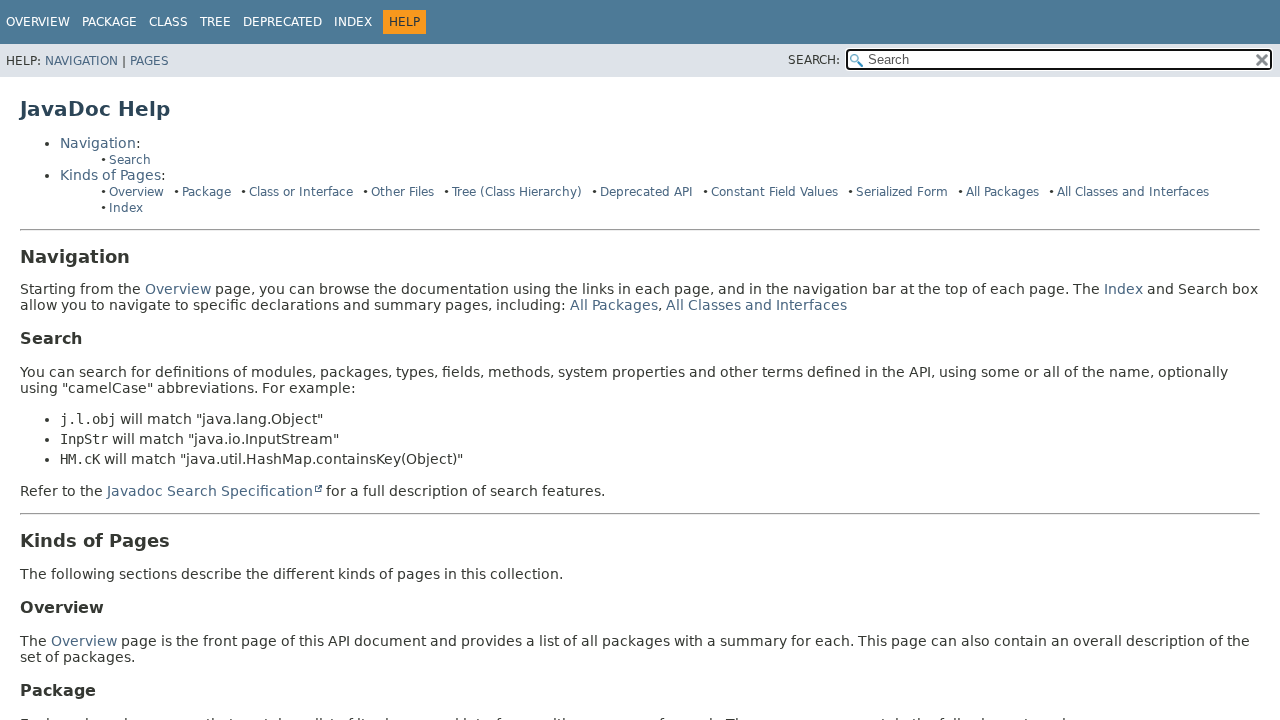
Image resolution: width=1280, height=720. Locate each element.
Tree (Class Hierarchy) (517, 192)
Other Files (402, 192)
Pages (149, 61)
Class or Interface (301, 192)
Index (353, 22)
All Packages (1002, 192)
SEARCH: (814, 60)
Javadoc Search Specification (210, 491)
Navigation (81, 61)
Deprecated (282, 22)
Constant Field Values (774, 192)
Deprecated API (646, 192)
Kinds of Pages (110, 175)
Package (206, 192)
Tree (215, 22)
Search (130, 160)
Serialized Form (902, 192)
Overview (38, 22)
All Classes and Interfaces (1133, 192)
